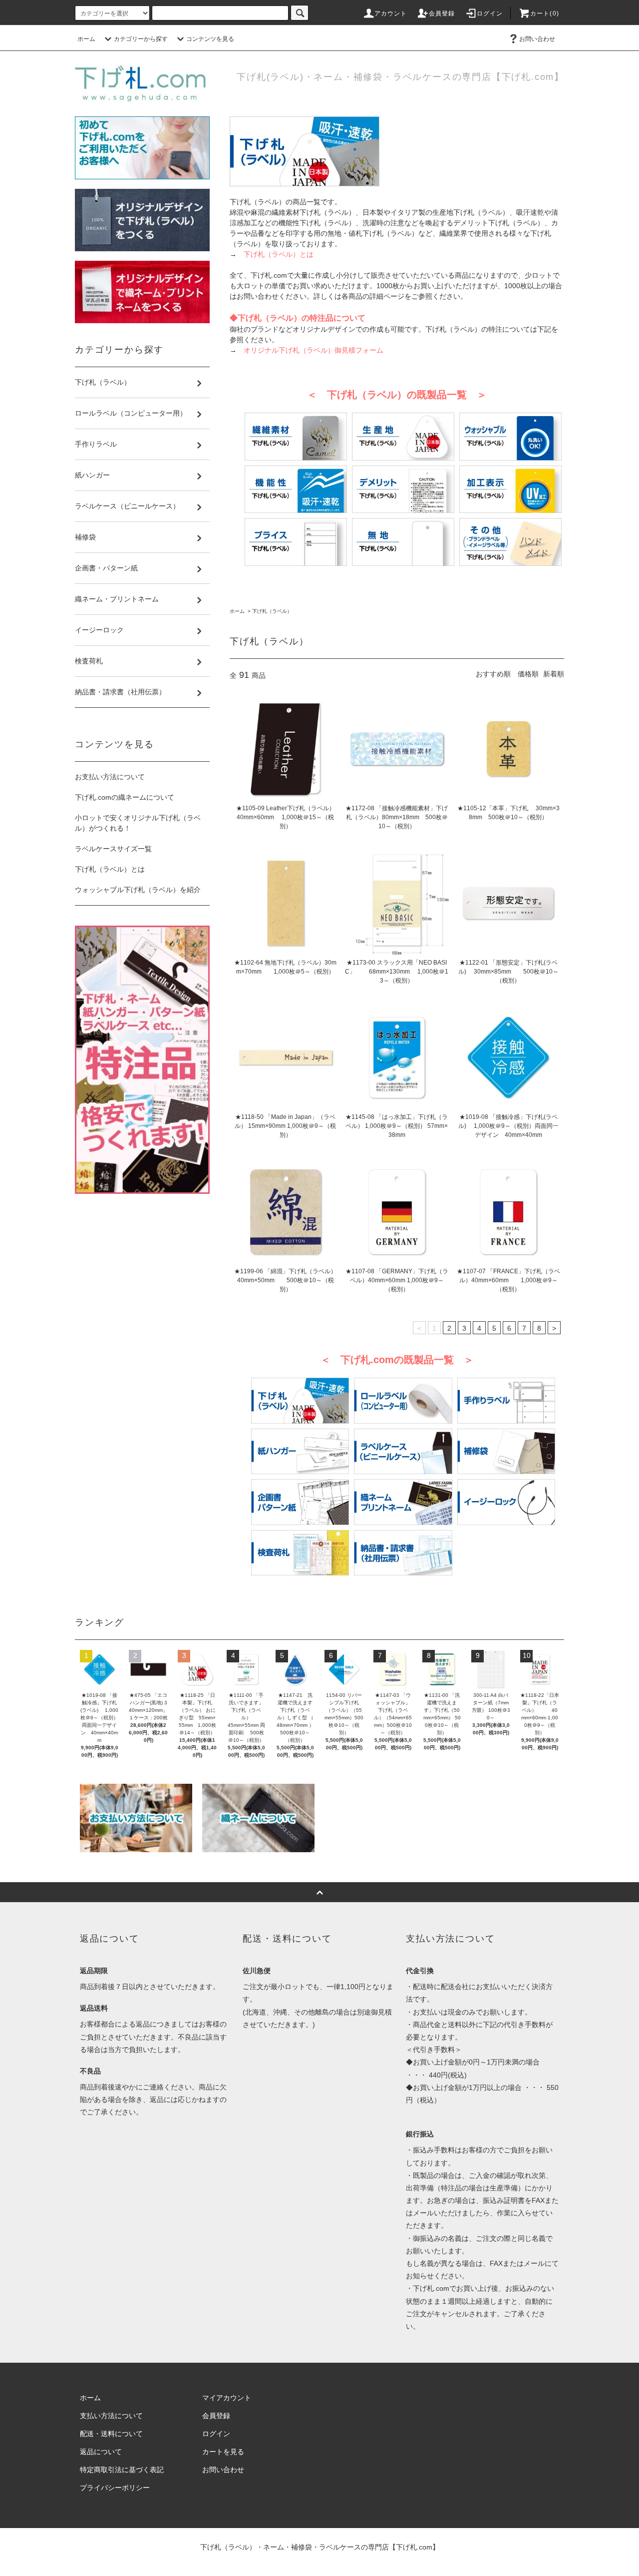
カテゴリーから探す (141, 39)
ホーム (86, 39)
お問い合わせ (537, 39)
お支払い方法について (110, 777)
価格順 (528, 674)
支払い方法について (111, 2416)
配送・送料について (111, 2434)
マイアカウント (227, 2398)
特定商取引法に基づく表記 (122, 2470)
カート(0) (545, 13)
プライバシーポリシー (115, 2488)
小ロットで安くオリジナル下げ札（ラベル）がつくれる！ (138, 823)
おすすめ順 (493, 674)
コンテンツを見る (210, 39)
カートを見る (223, 2452)
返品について (101, 2452)
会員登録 (442, 13)
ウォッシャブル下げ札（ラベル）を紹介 (138, 890)
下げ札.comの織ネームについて (125, 797)
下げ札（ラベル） (272, 611)
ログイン (490, 13)
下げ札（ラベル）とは (110, 869)
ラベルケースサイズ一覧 (113, 849)
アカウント (391, 13)
